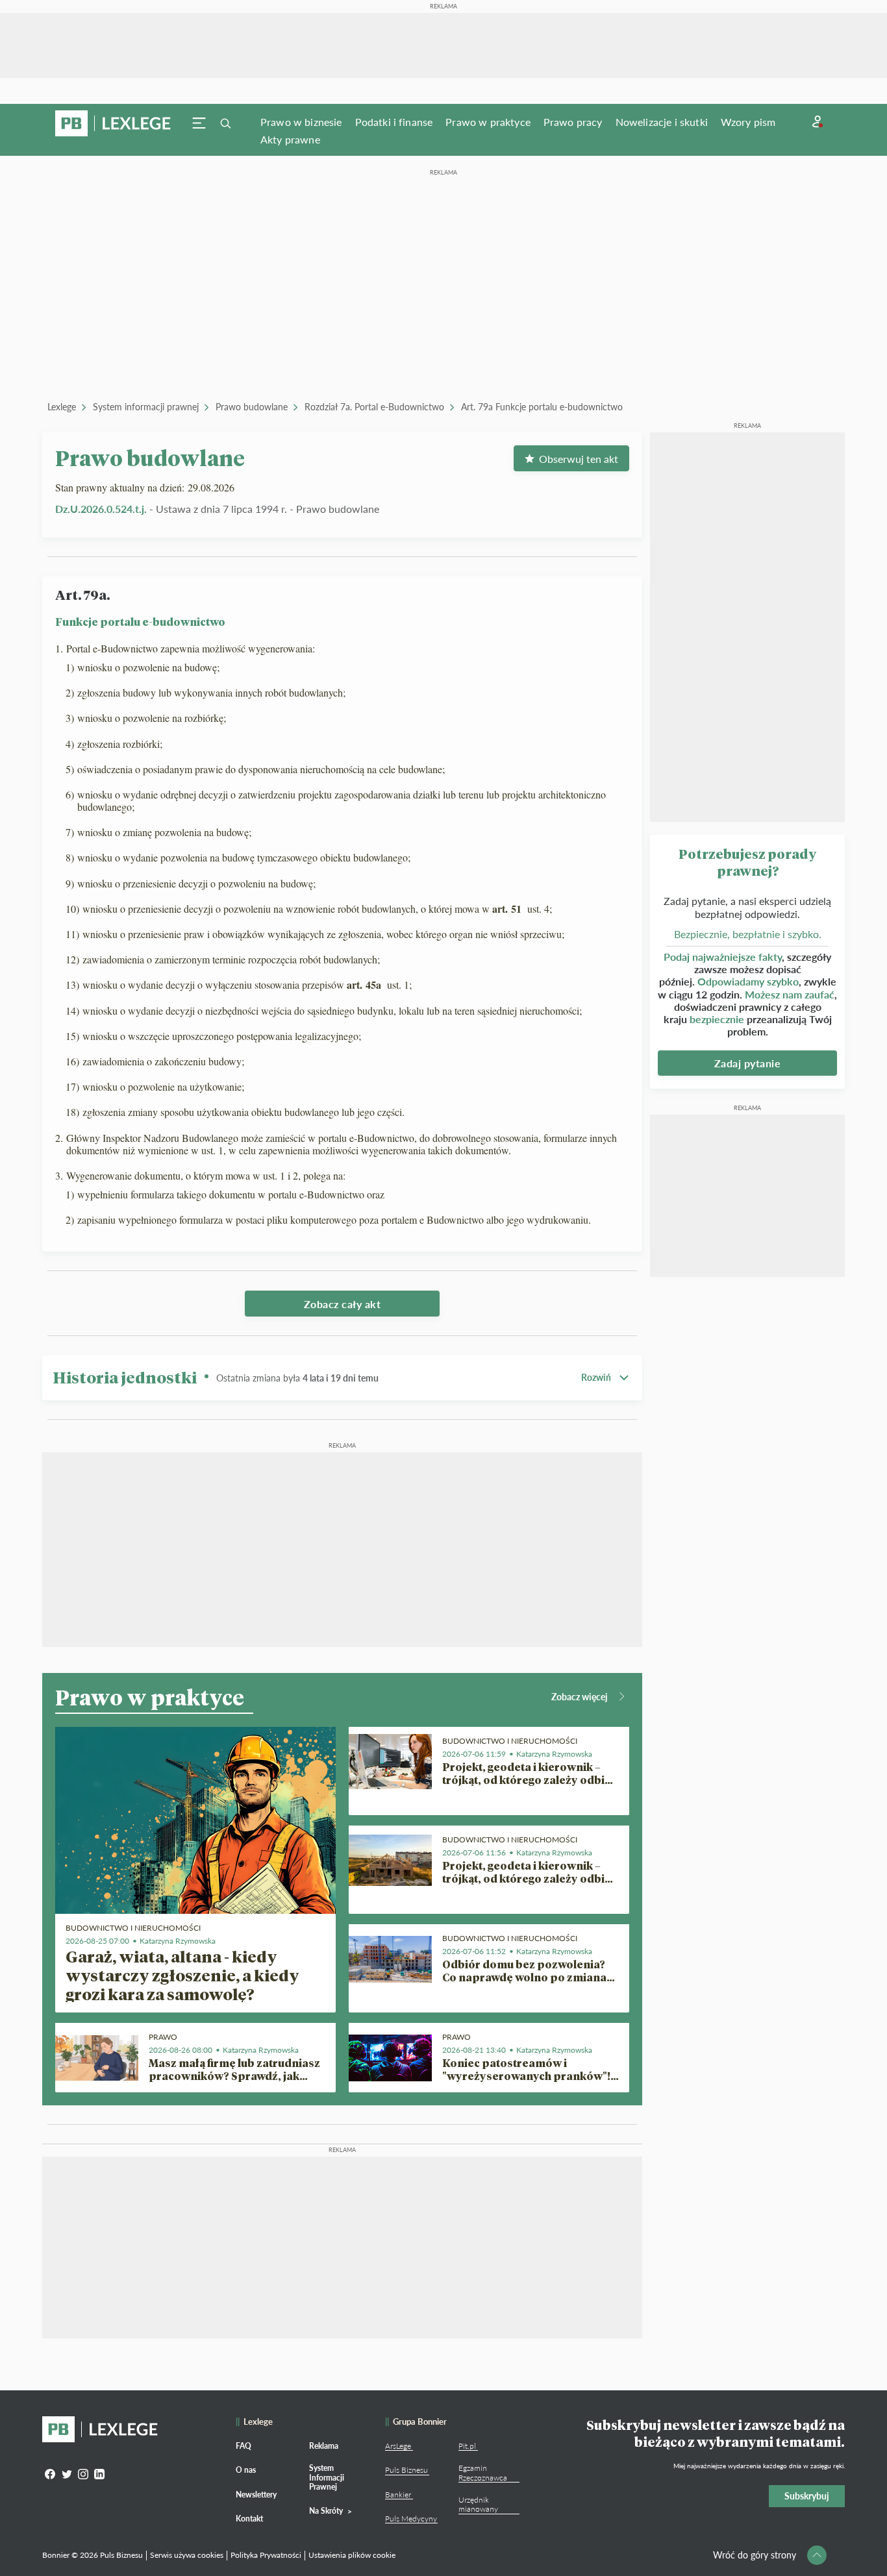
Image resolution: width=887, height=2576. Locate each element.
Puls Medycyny (411, 2519)
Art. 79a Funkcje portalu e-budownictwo (542, 407)
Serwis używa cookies (187, 2555)
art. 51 (508, 909)
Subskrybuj (807, 2496)
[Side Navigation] (199, 123)
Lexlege (62, 407)
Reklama (324, 2446)
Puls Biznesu (406, 2470)
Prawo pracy (573, 122)
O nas (246, 2470)
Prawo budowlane (252, 407)
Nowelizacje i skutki (662, 122)
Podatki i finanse (394, 122)
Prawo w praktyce (488, 122)
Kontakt (249, 2519)
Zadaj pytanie (748, 1063)
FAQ (244, 2446)
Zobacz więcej (580, 1697)
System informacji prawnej (146, 407)
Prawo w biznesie (301, 122)
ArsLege (398, 2446)
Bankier (398, 2495)
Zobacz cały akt (343, 1304)
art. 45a (366, 985)
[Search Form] (225, 123)
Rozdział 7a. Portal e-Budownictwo (374, 407)
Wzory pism (748, 122)
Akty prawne (290, 139)
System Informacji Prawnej (327, 2477)
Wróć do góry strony (755, 2555)
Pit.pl (467, 2446)
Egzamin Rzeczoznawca (483, 2472)
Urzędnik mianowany (478, 2504)
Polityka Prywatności (266, 2555)
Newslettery (256, 2495)
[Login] (818, 122)
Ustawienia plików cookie (352, 2555)
